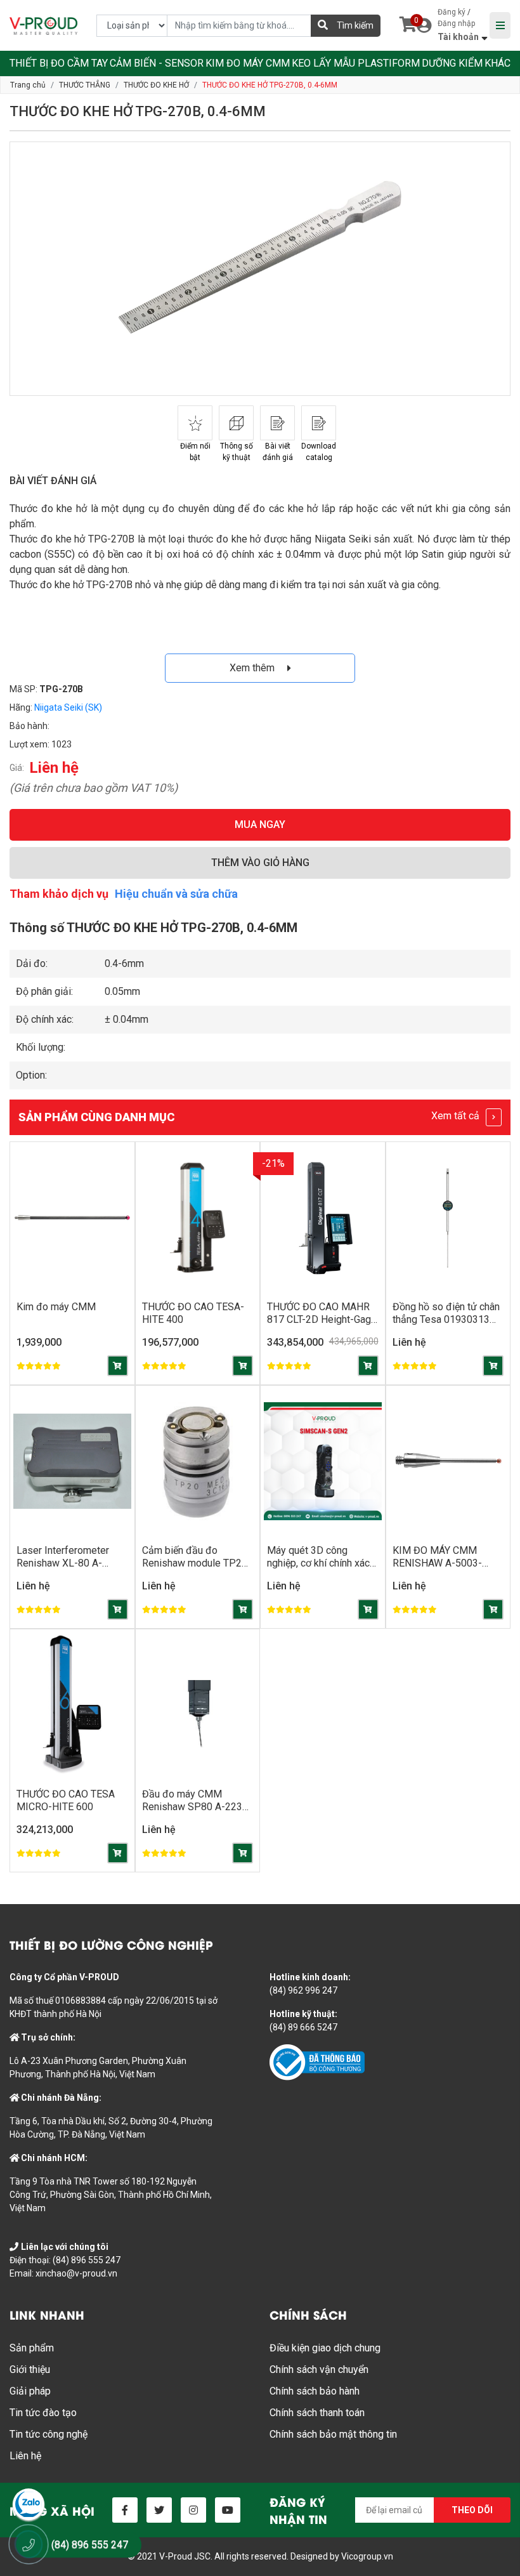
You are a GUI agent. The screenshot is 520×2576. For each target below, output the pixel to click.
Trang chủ (28, 85)
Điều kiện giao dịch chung (325, 2348)
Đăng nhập (456, 23)
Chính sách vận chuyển (319, 2369)
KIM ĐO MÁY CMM (248, 63)
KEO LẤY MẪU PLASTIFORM (356, 63)
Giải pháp (30, 2391)
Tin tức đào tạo (43, 2413)
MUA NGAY (260, 825)
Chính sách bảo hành (315, 2391)
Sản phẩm (32, 2348)
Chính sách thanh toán (317, 2413)
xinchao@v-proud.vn (76, 2273)
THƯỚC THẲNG (85, 85)
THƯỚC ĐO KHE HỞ (156, 85)
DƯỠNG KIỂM (452, 63)
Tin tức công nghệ (49, 2434)
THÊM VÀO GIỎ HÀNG (260, 863)
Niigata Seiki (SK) (68, 707)
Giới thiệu (30, 2369)
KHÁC (497, 63)
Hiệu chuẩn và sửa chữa (176, 894)
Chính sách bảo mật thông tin (333, 2434)
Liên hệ (25, 2456)
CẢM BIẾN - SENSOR (157, 63)
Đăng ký (452, 12)
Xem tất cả (457, 1116)
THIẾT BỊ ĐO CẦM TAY (59, 63)
